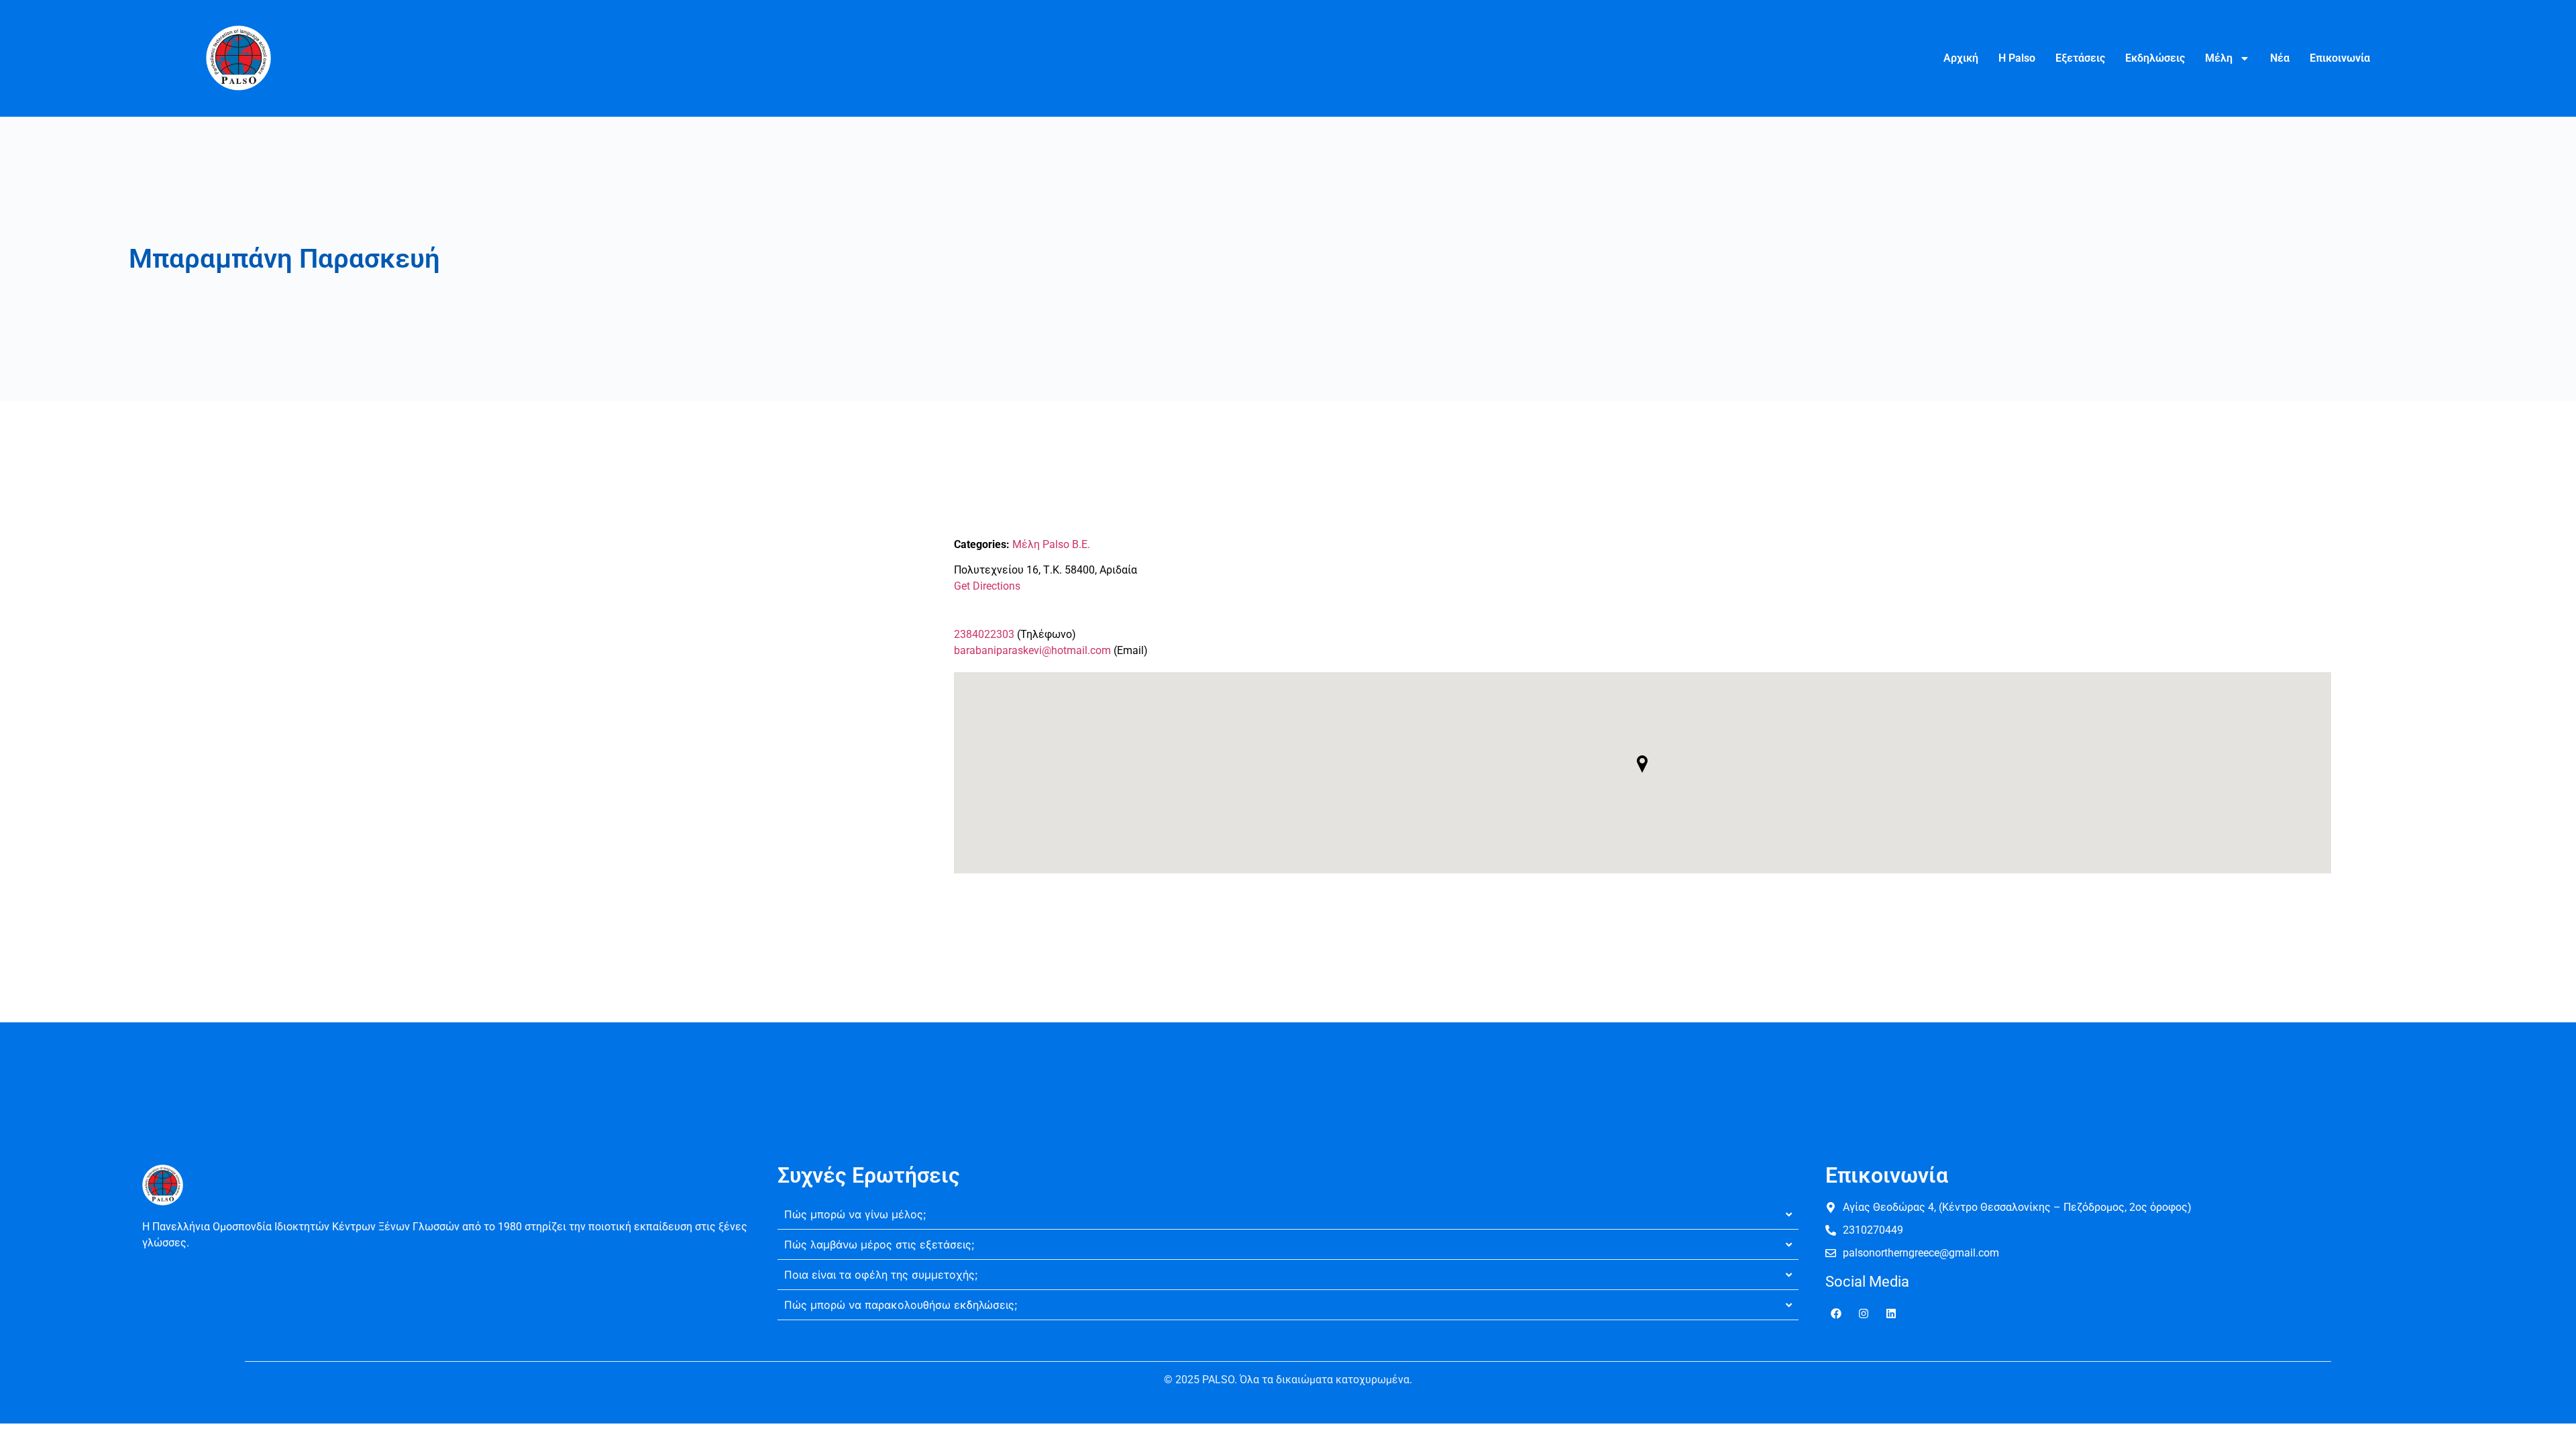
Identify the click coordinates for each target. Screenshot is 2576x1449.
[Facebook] (1836, 1313)
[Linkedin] (1891, 1313)
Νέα (2280, 58)
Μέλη (2219, 58)
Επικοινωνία (2340, 58)
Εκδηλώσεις (2155, 58)
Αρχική (1961, 58)
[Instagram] (1864, 1313)
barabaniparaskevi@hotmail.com (1032, 650)
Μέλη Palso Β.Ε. (1051, 544)
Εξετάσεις (2080, 58)
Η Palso (2017, 58)
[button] (1642, 764)
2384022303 (984, 634)
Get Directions (987, 586)
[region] (174, 1352)
